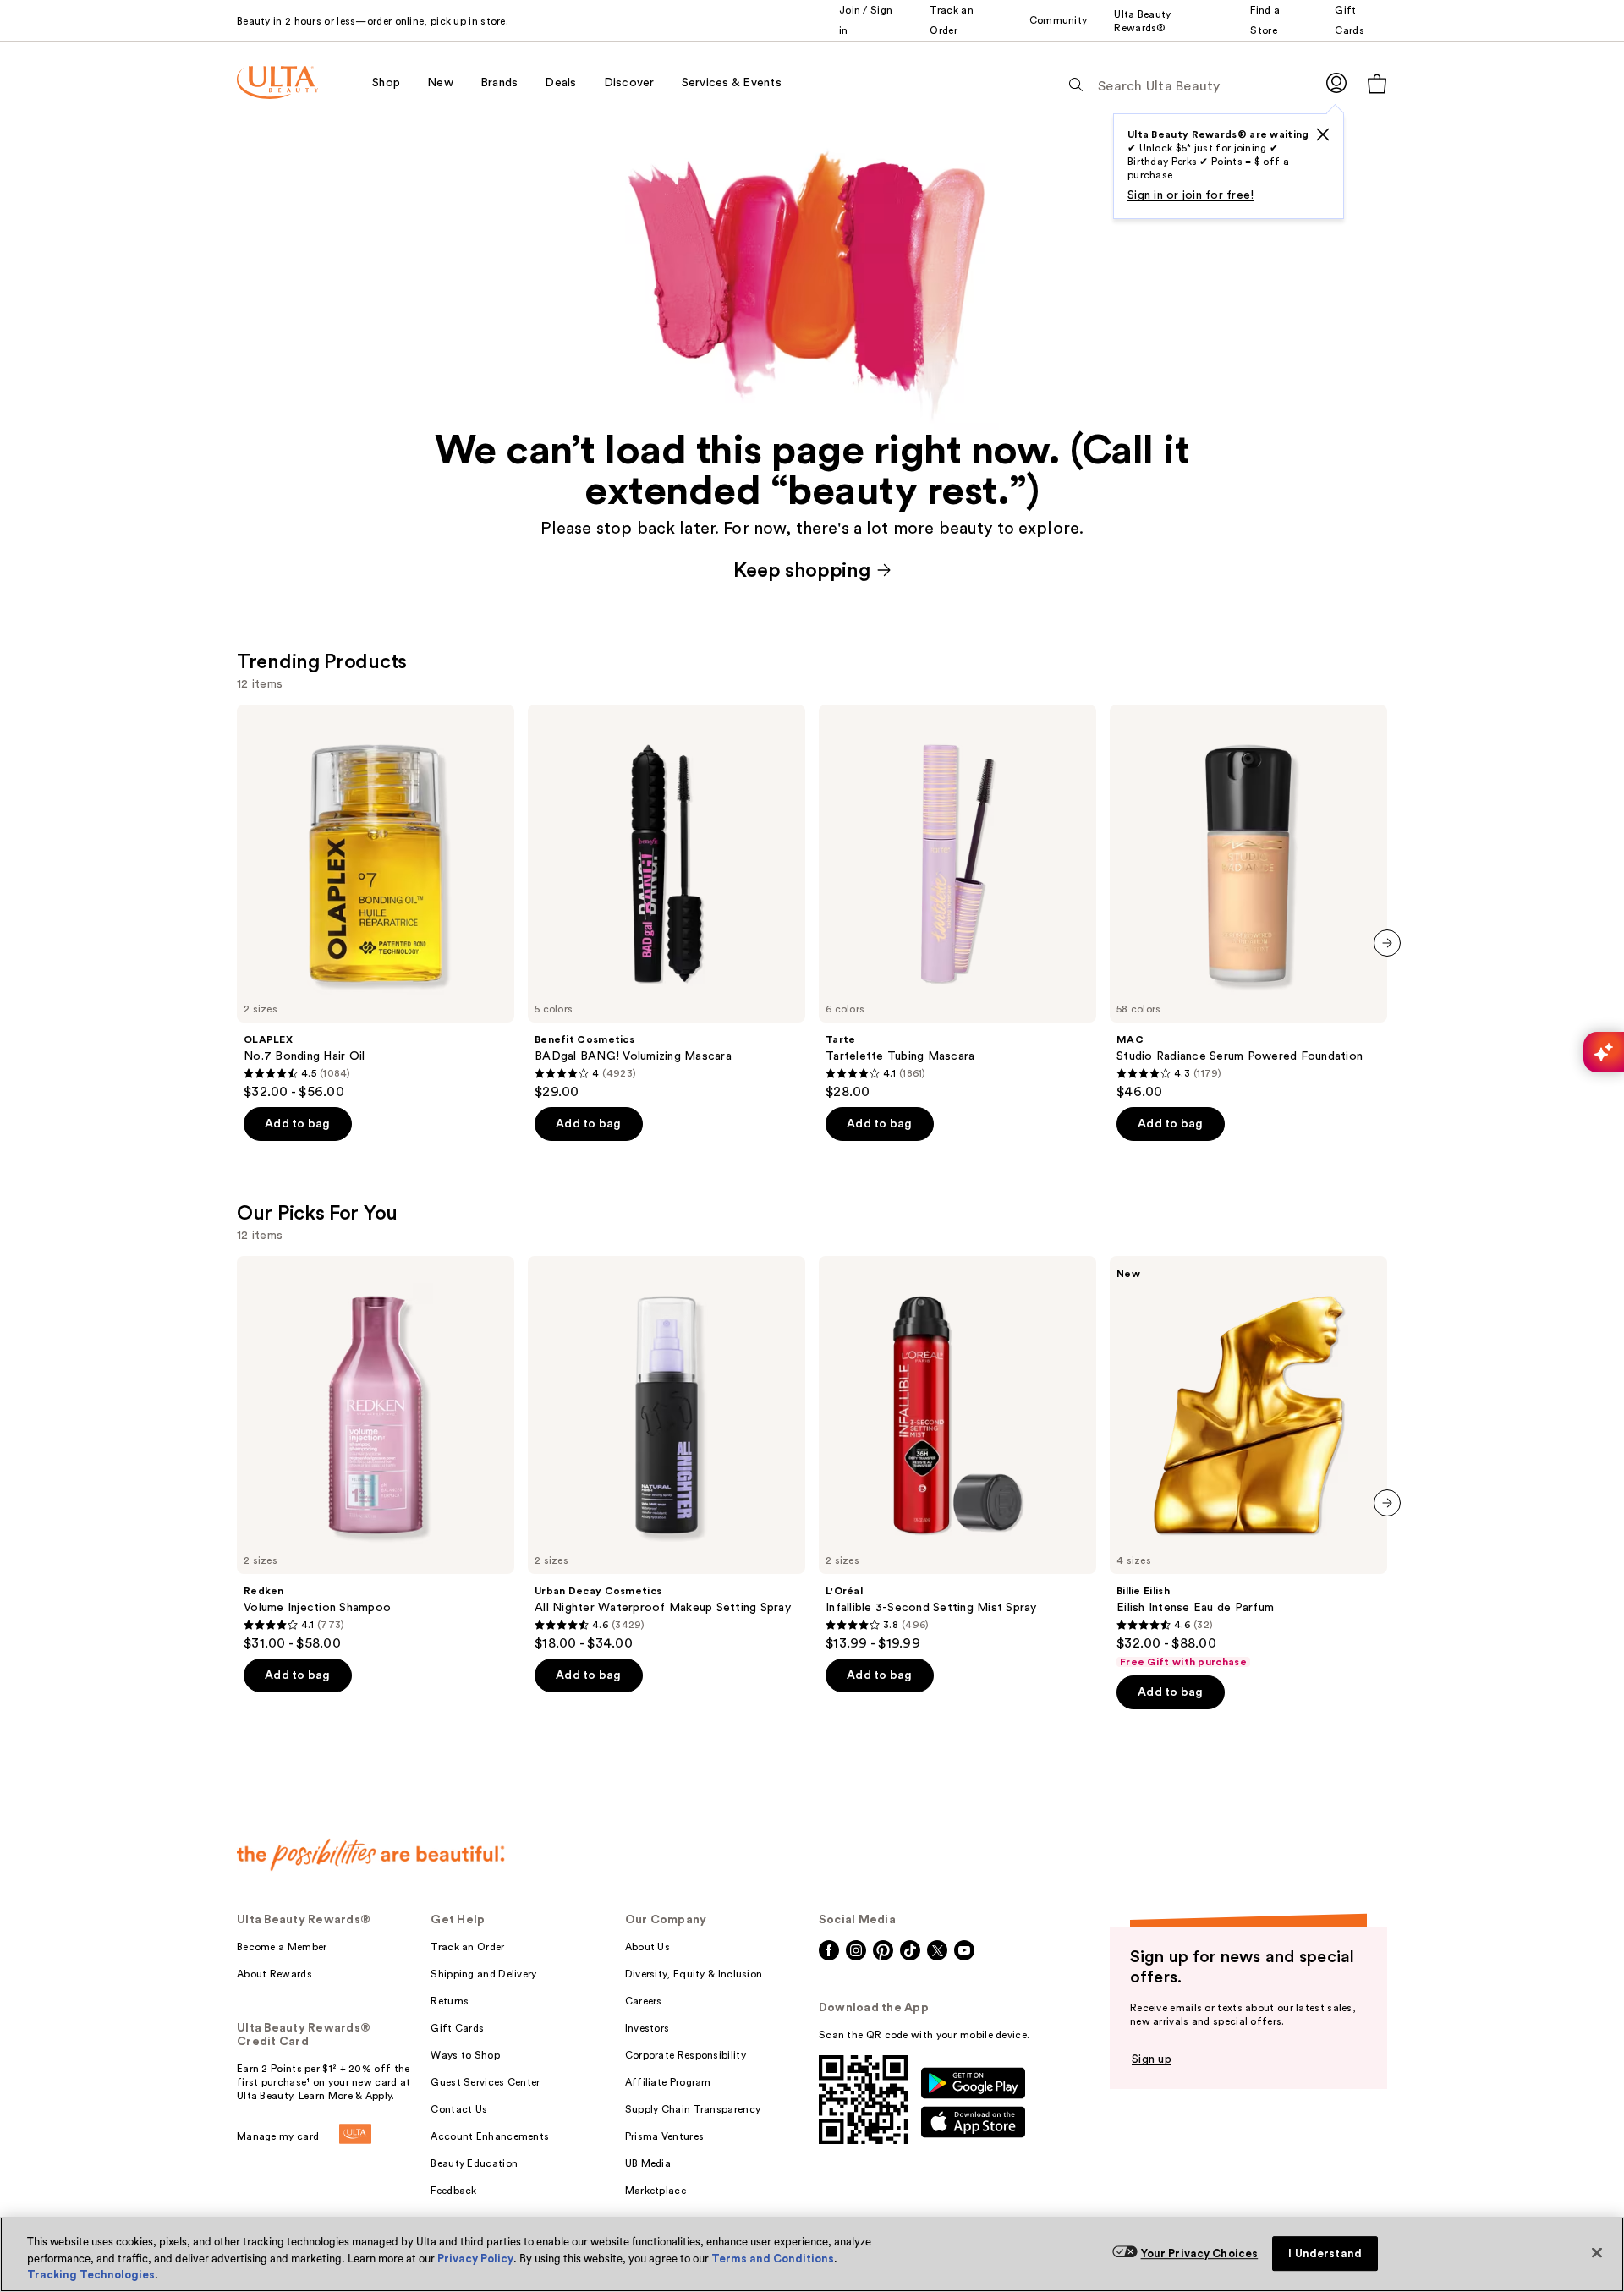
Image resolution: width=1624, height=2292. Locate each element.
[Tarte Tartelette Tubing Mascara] (957, 902)
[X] (1323, 134)
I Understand (1325, 2254)
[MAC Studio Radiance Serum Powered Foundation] (1248, 902)
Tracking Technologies (91, 2275)
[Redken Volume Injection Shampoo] (376, 1454)
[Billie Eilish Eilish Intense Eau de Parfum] (1248, 1462)
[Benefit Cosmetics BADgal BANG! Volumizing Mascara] (667, 902)
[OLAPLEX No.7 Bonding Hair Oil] (376, 902)
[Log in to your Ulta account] (1336, 82)
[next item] (1387, 943)
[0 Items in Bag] (1377, 83)
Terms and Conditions (773, 2259)
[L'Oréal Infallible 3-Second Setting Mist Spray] (957, 1454)
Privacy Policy (475, 2259)
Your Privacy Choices (1200, 2254)
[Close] (1597, 2252)
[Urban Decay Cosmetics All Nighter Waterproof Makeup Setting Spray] (667, 1454)
